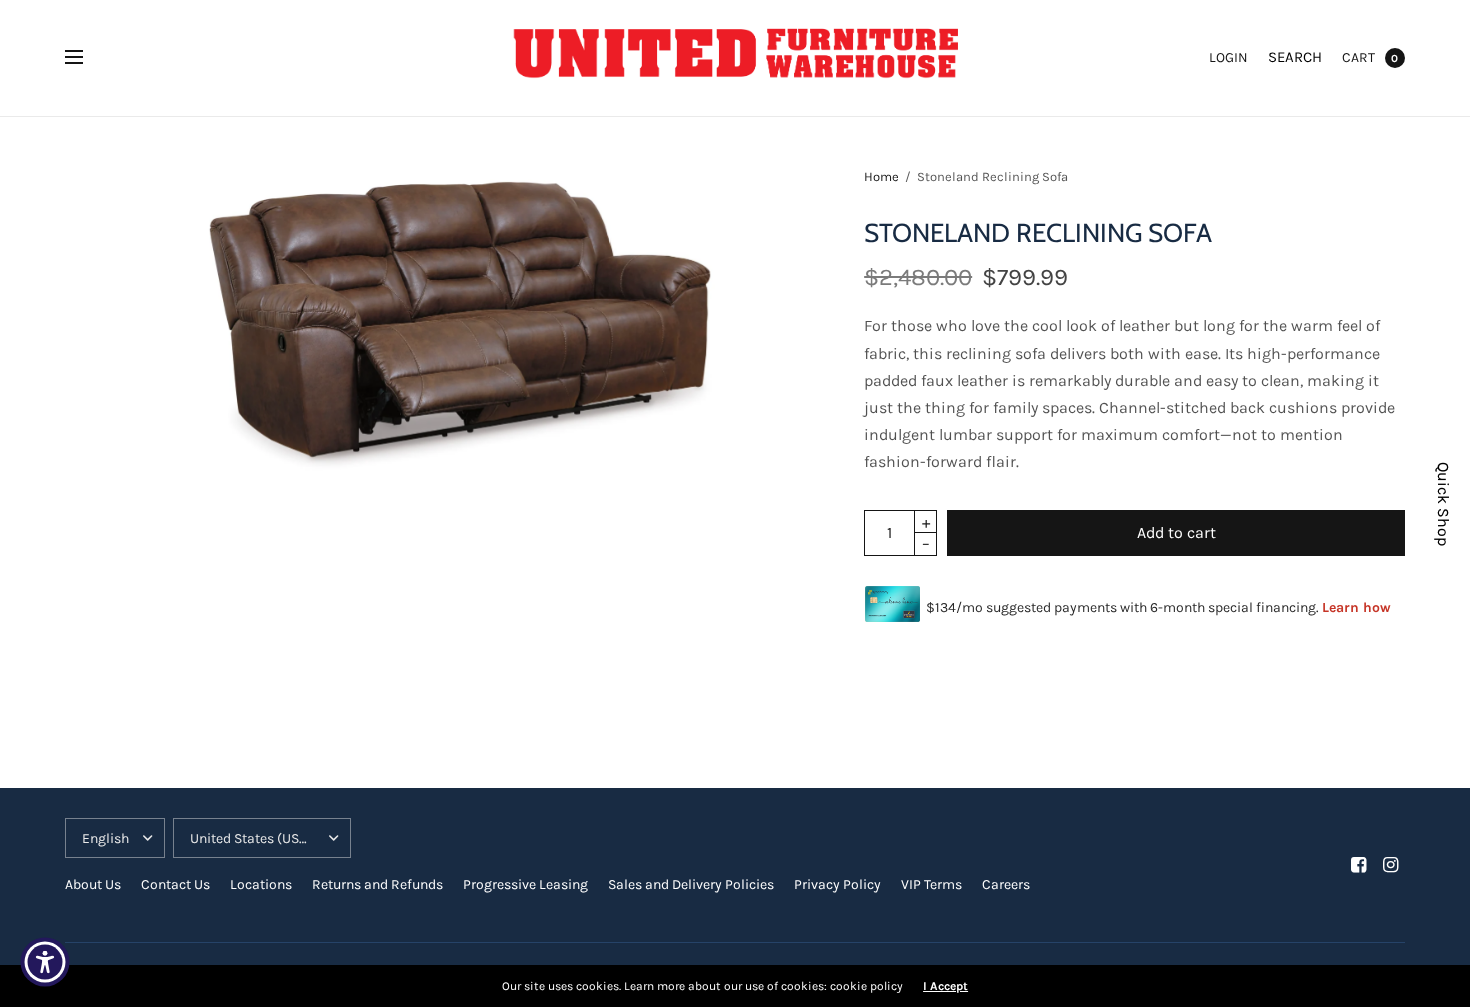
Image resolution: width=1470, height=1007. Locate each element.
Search (1295, 57)
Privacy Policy (837, 884)
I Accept (945, 986)
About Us (93, 884)
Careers (1006, 884)
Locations (261, 884)
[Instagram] (1391, 865)
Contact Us (175, 884)
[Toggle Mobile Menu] (87, 58)
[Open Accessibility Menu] (45, 962)
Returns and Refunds (377, 884)
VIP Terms (931, 884)
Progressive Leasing (525, 884)
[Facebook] (1359, 865)
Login (1228, 57)
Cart (1358, 57)
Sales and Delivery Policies (691, 884)
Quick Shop (1443, 504)
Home (881, 176)
